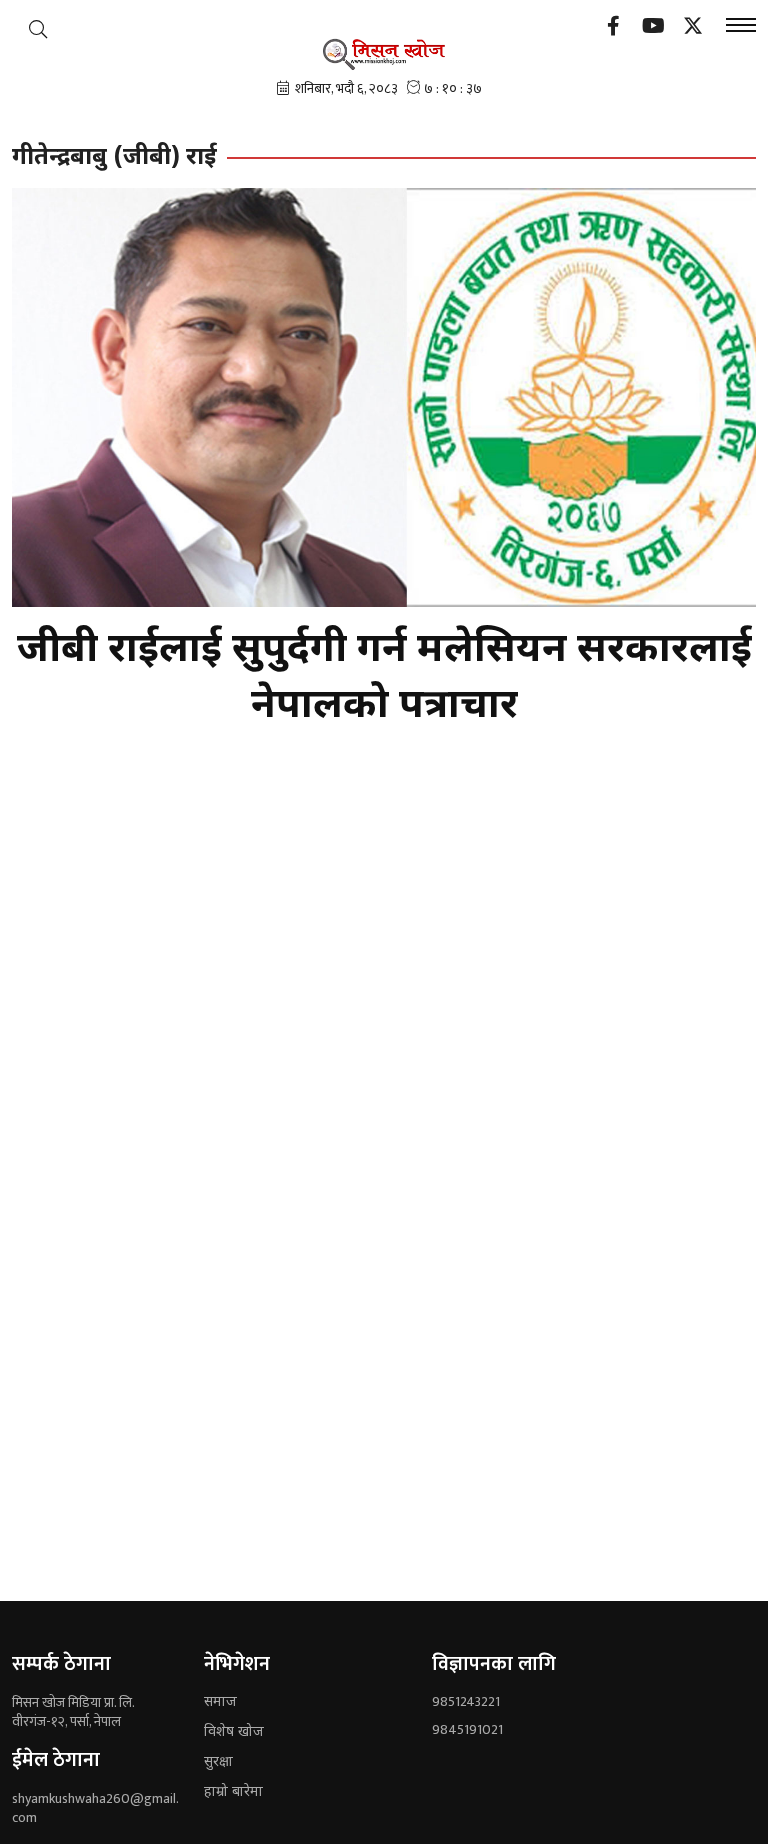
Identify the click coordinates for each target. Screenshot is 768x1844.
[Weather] (38, 29)
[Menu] (741, 27)
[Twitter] (693, 28)
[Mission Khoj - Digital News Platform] (384, 54)
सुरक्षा (218, 1762)
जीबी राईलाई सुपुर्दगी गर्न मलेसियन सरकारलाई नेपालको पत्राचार (384, 679)
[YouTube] (653, 28)
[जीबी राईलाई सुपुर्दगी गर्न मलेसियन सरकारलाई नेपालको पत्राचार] (384, 397)
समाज (220, 1702)
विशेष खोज (234, 1732)
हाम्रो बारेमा (233, 1792)
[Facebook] (613, 28)
